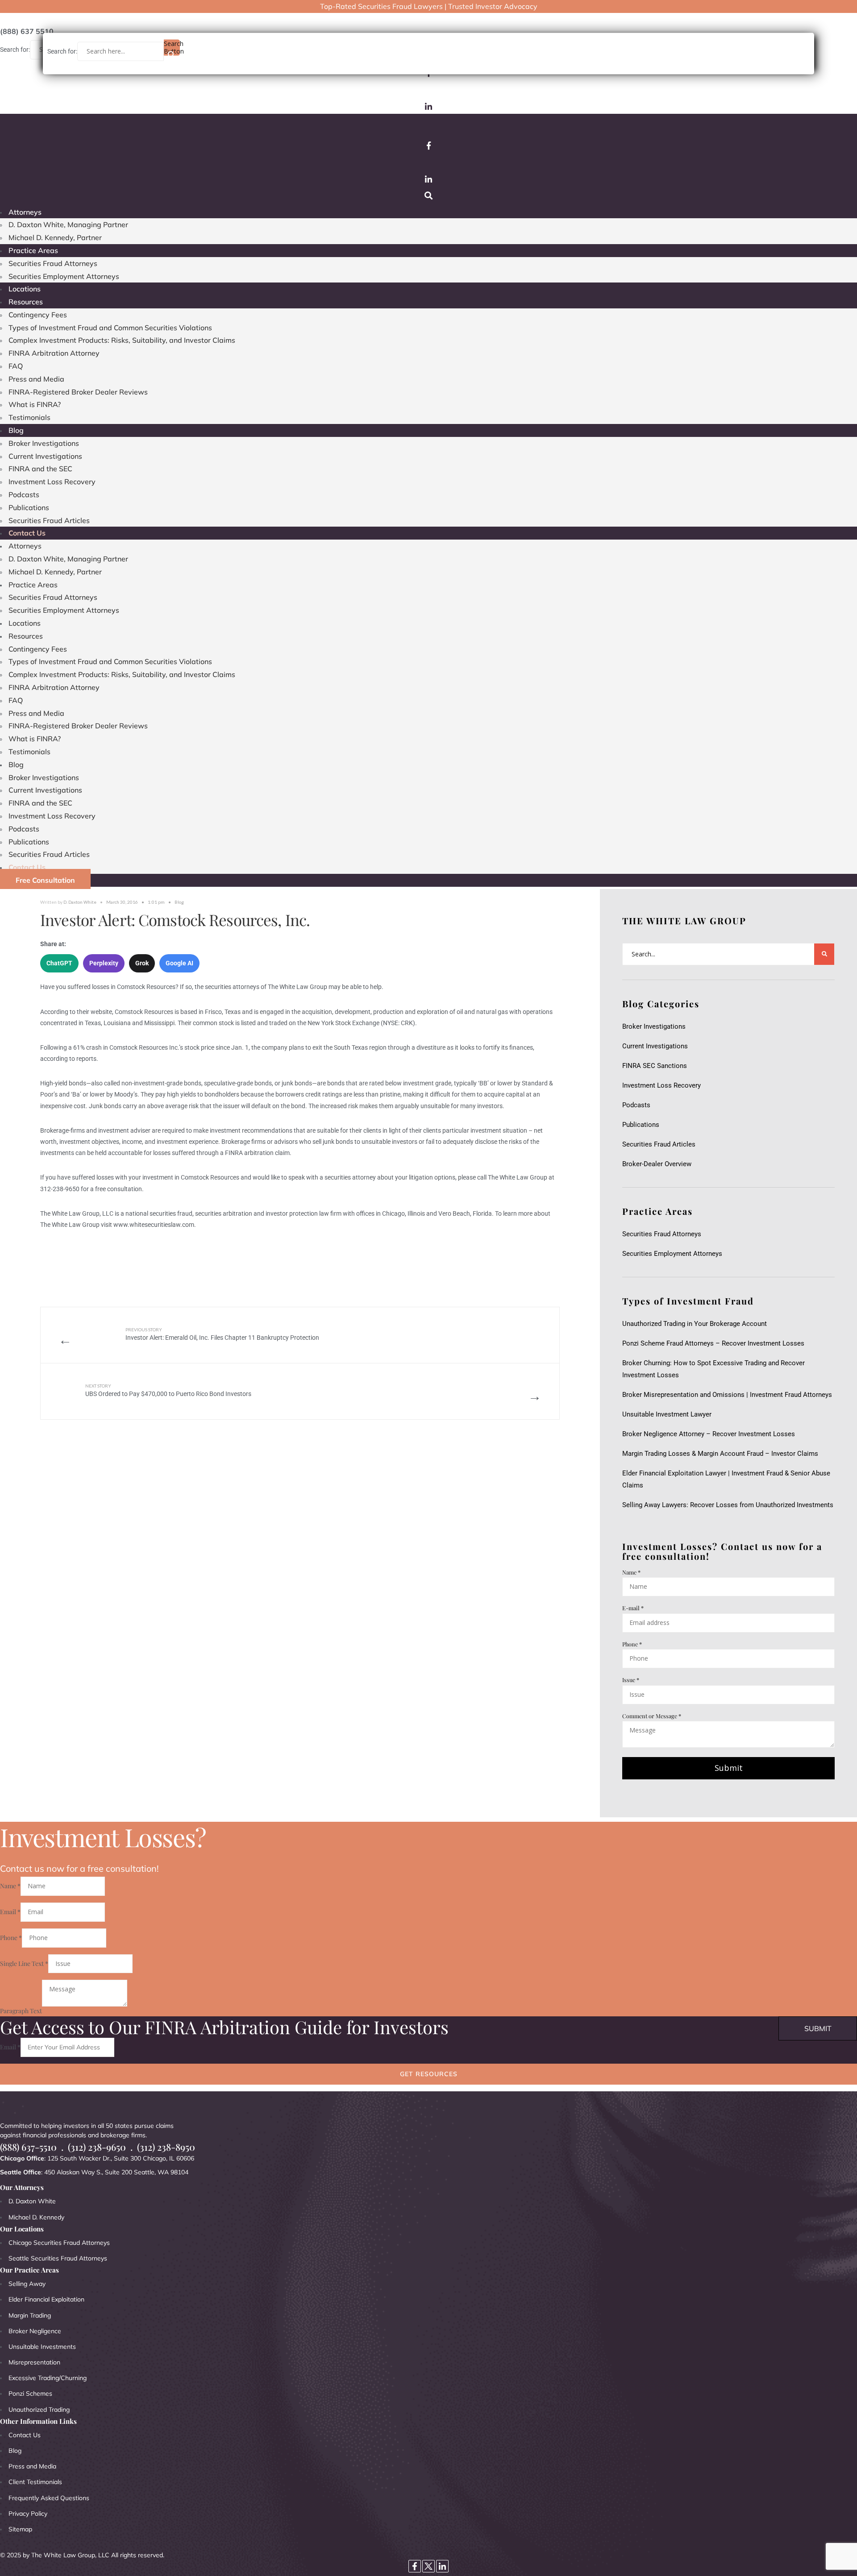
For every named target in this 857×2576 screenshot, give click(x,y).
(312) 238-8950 (166, 2147)
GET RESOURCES (429, 2074)
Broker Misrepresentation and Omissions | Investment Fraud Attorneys (727, 1395)
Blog (16, 430)
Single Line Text (24, 1963)
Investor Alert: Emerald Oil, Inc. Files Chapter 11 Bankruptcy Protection (222, 1334)
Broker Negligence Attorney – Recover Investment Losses (709, 1434)
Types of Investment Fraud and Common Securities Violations (110, 328)
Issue (631, 1680)
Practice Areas (33, 250)
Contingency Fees (38, 315)
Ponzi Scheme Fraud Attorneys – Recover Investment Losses (713, 1343)
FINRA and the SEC (40, 469)
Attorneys (25, 212)
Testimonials (29, 417)
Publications (29, 507)
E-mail (633, 1608)
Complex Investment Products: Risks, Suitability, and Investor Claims (122, 340)
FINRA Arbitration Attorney (54, 353)
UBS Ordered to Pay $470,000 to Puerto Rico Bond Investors (168, 1390)
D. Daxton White (80, 902)
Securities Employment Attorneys (64, 276)
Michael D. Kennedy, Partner (55, 237)
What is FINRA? (35, 404)
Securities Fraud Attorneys (53, 263)
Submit (729, 1768)
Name (631, 1572)
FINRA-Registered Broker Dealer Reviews (78, 392)
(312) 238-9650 (97, 2147)
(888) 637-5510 (28, 2147)
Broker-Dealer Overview (657, 1164)
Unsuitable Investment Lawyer (669, 1414)
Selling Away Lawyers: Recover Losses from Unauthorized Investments (728, 1505)
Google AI (179, 963)
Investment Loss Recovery (52, 482)
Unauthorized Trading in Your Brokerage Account (695, 1324)
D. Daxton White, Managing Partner (68, 224)
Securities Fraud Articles (49, 520)
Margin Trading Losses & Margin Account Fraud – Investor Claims (720, 1454)
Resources (26, 302)
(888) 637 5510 (27, 31)
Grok (142, 963)
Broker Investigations (44, 443)
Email (10, 1912)
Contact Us (27, 533)
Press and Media (36, 379)
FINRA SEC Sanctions (655, 1066)
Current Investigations (45, 456)
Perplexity (104, 963)
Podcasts (24, 494)
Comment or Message (652, 1716)
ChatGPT (59, 963)
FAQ (16, 366)
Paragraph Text (21, 2011)
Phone (632, 1644)
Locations (25, 289)
